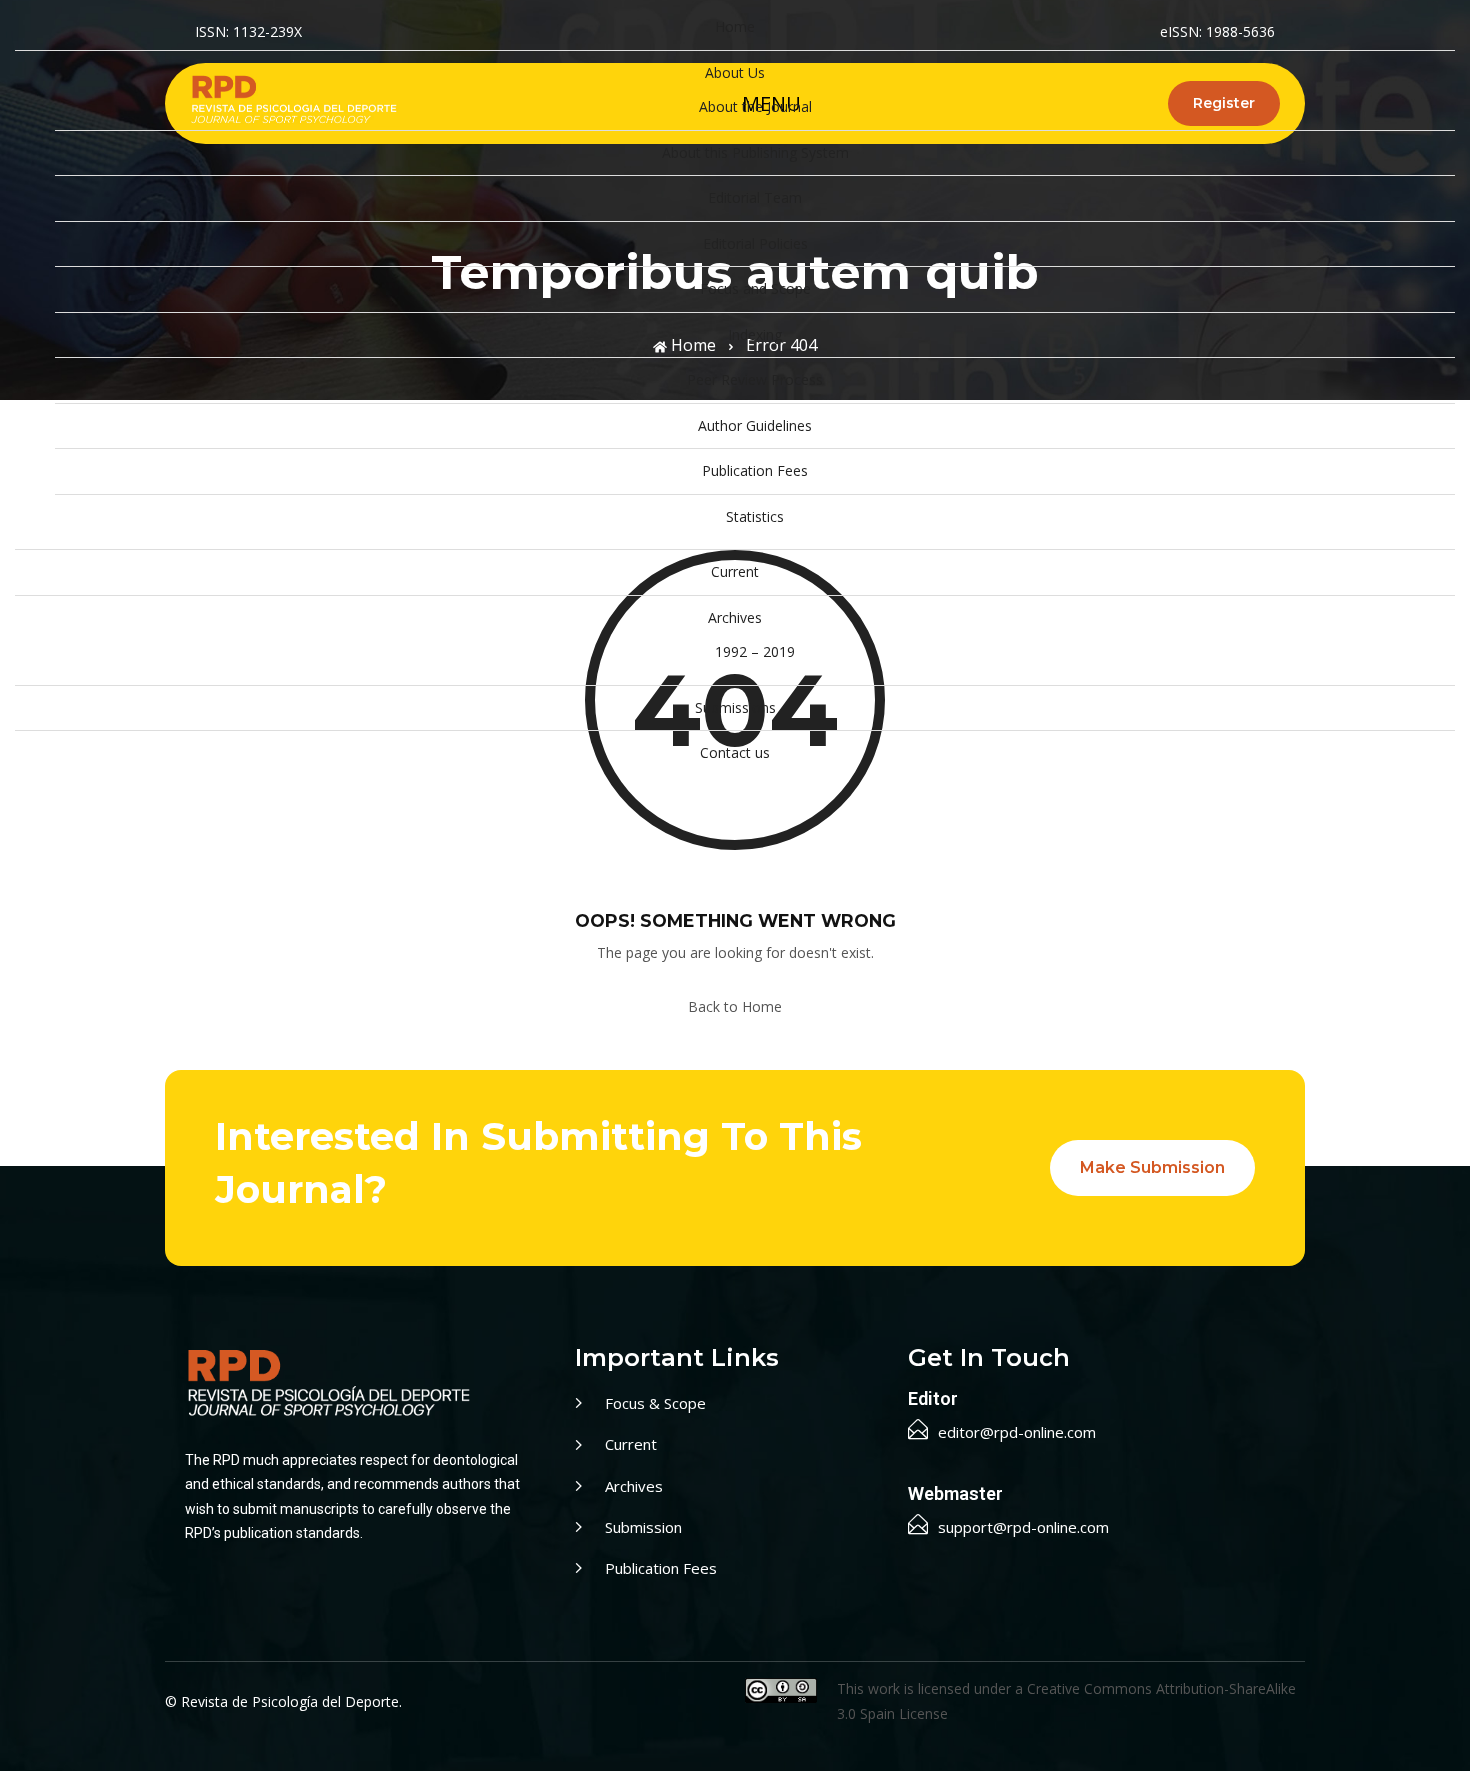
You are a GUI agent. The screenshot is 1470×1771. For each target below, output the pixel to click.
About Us (735, 72)
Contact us (735, 752)
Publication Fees (755, 470)
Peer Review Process (755, 379)
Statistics (755, 516)
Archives (735, 617)
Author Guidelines (755, 425)
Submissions (735, 707)
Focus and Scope (755, 288)
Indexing (755, 334)
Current (735, 571)
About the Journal (755, 106)
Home (735, 26)
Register (1224, 103)
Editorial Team (755, 197)
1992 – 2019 (755, 651)
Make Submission (1152, 1167)
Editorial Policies (755, 243)
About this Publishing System (755, 152)
